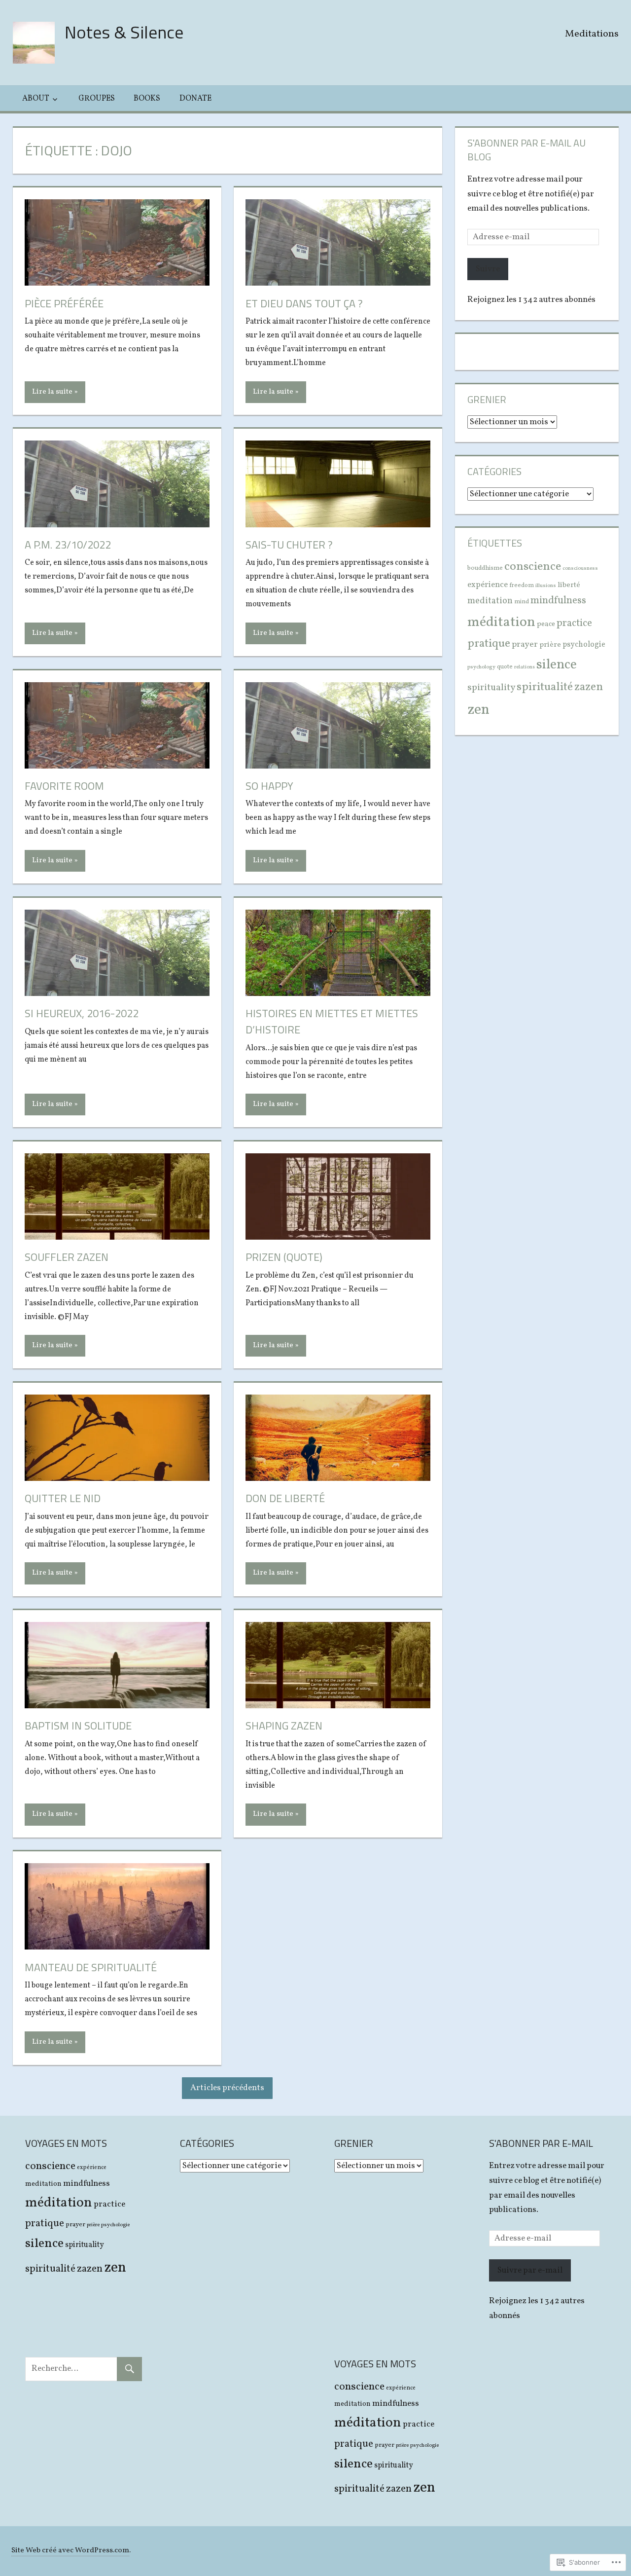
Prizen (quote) (284, 1257)
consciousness (580, 569)
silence (557, 665)
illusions (546, 586)
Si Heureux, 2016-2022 (82, 1013)
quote (505, 667)
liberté (569, 585)
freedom (522, 585)
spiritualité (545, 687)
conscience (533, 567)
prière (550, 645)
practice (574, 624)
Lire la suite (52, 392)
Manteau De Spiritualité (91, 1967)
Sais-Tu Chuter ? (289, 545)
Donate (195, 99)
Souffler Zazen (67, 1257)
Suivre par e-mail (530, 2270)
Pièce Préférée (64, 303)
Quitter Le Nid (63, 1498)
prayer (525, 644)
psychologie (584, 645)
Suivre (488, 269)
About (36, 99)
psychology (481, 667)
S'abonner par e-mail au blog (526, 150)
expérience (488, 585)
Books (147, 99)
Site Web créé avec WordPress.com (70, 2551)
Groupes (97, 99)
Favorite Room (64, 786)
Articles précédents (227, 2088)
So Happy (269, 786)
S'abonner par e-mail (541, 2143)
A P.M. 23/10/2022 (68, 545)
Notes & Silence (124, 32)
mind (522, 602)
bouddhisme (485, 568)
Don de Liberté (285, 1498)
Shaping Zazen (284, 1726)
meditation (490, 601)
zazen (589, 687)
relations (525, 667)
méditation (501, 622)
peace (546, 624)
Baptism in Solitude (78, 1726)
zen (478, 710)
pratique (489, 644)
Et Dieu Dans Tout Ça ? (304, 303)
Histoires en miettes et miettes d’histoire (332, 1021)
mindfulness (558, 601)
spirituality (491, 688)
